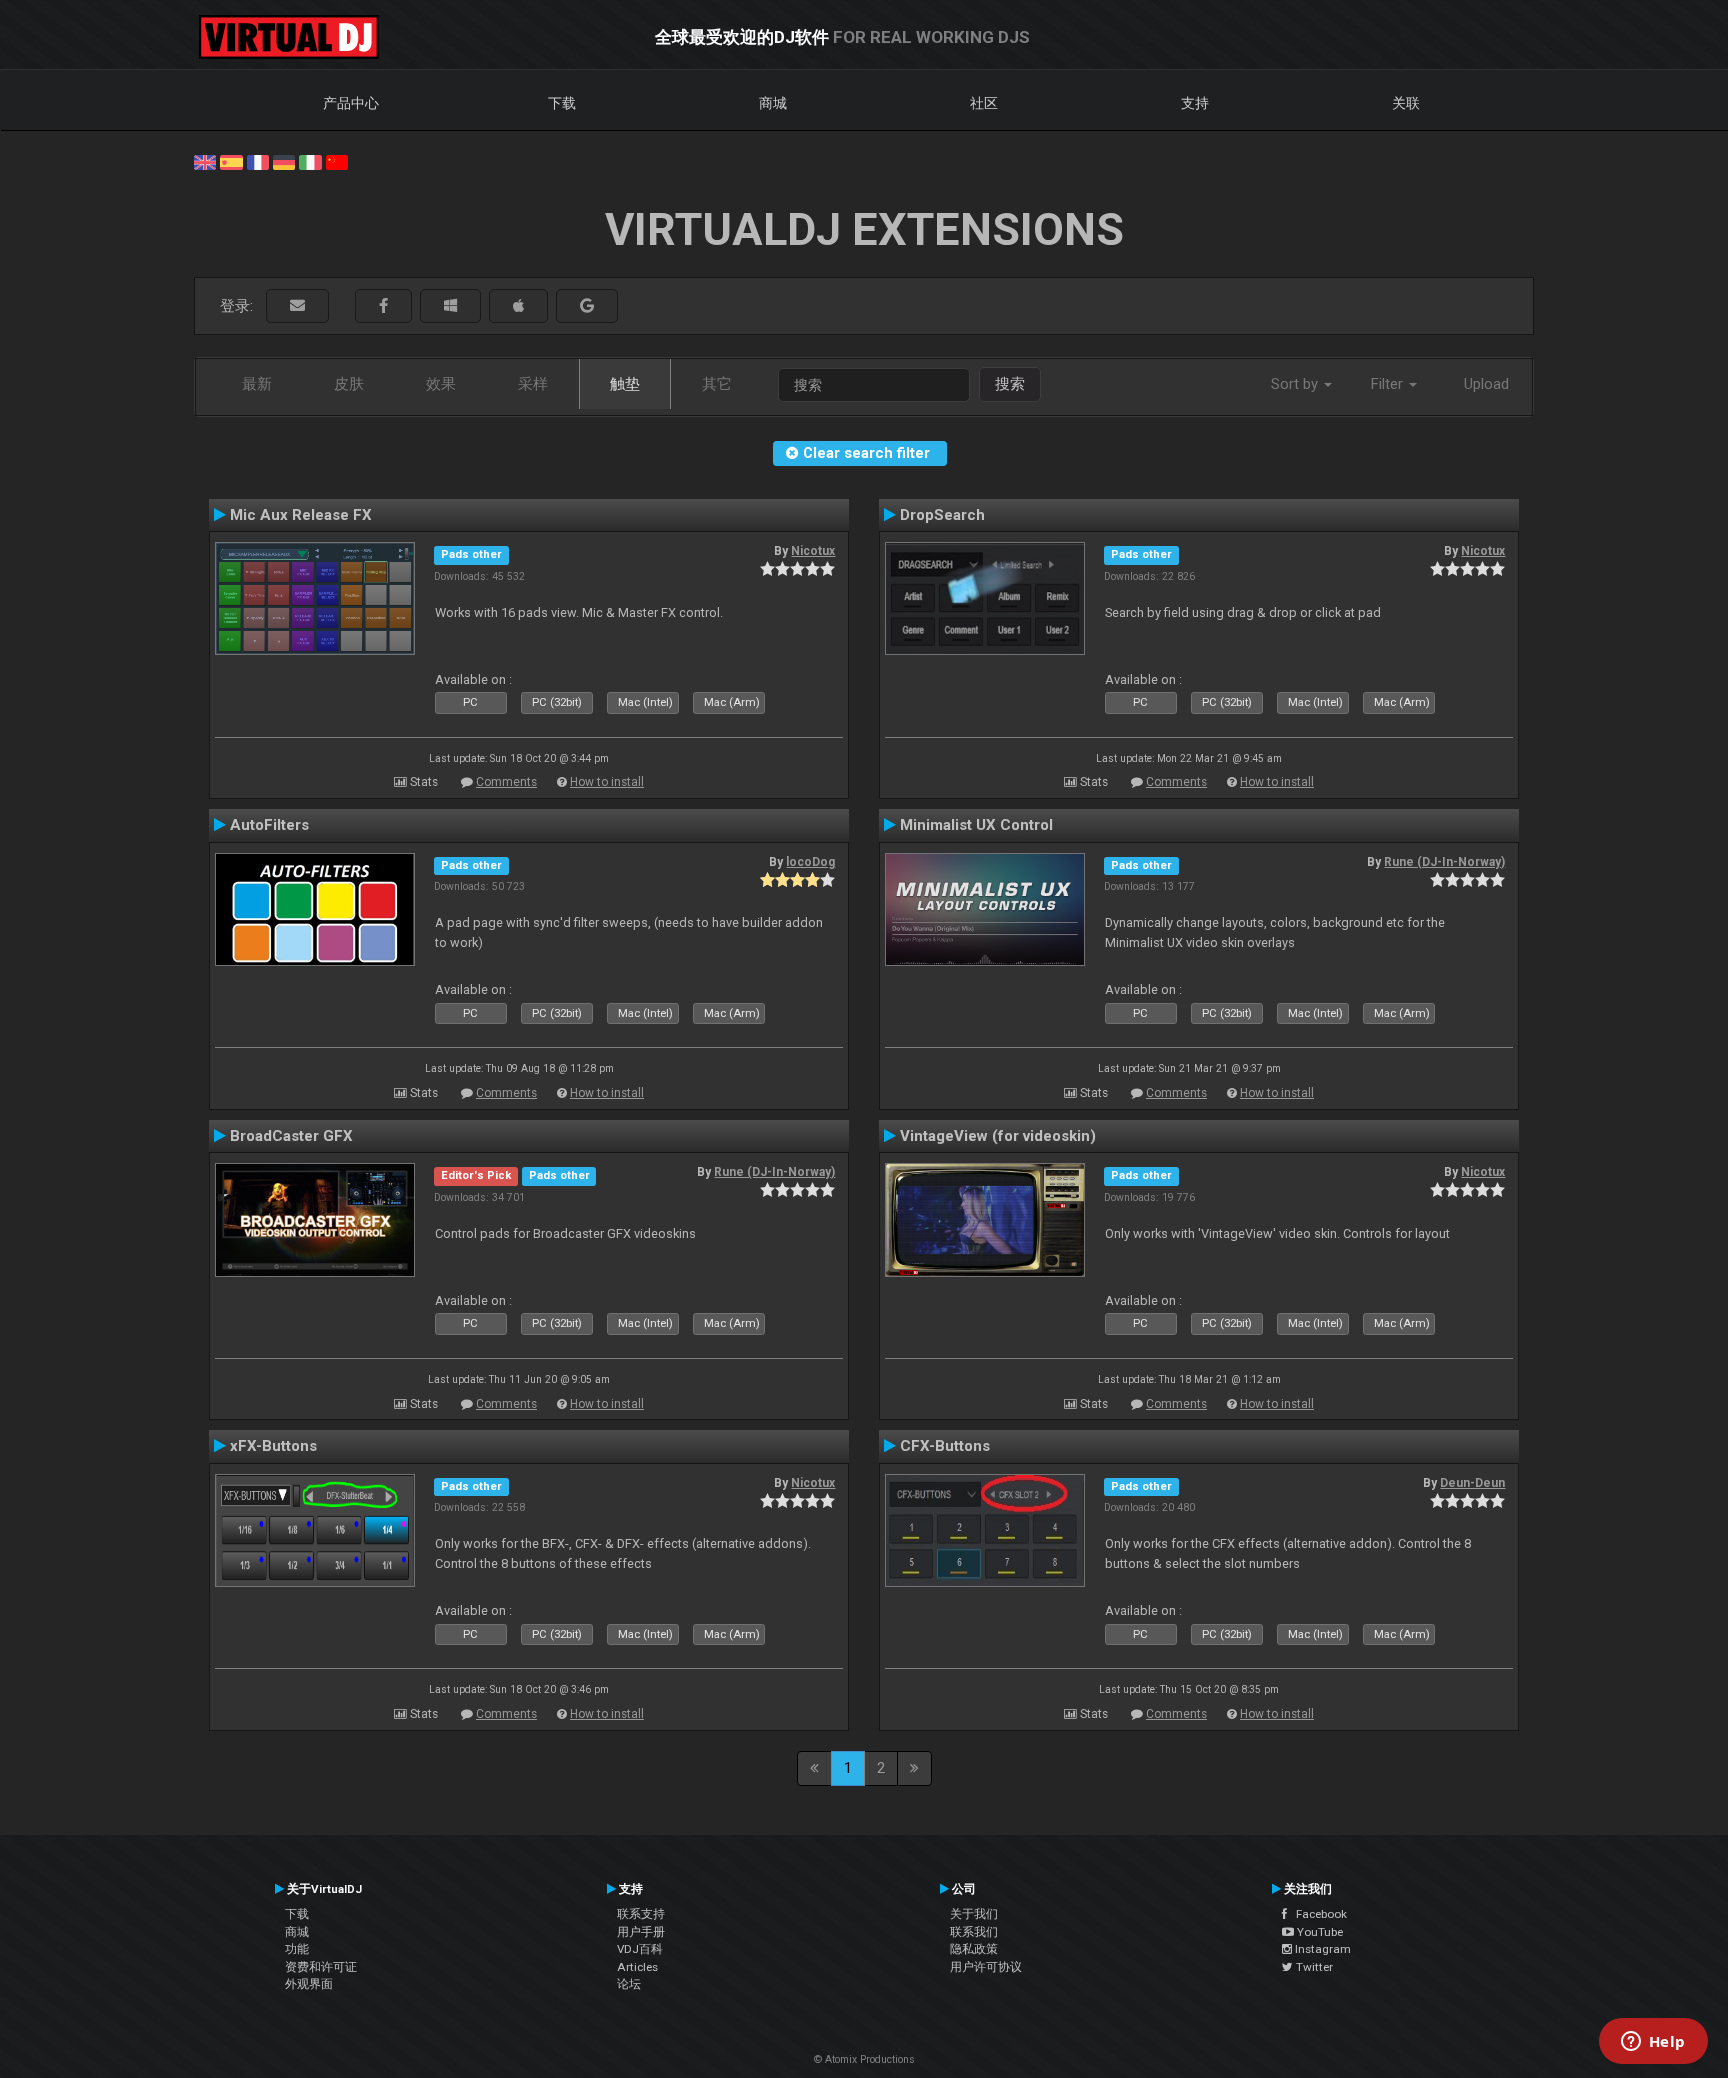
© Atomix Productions (864, 2059)
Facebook (1317, 1914)
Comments (506, 782)
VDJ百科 (640, 1949)
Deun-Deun (1472, 1483)
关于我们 (974, 1914)
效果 (441, 384)
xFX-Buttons (273, 1446)
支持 (1195, 103)
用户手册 (641, 1932)
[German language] (284, 161)
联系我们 (974, 1932)
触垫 (625, 384)
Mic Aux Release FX (301, 515)
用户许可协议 (986, 1967)
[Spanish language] (231, 161)
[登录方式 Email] (297, 306)
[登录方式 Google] (587, 306)
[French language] (258, 161)
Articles (637, 1967)
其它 (717, 384)
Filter (1389, 384)
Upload (1486, 384)
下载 (562, 103)
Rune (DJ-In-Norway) (1444, 862)
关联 (1406, 103)
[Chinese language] (337, 161)
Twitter (1313, 1967)
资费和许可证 (321, 1967)
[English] (205, 161)
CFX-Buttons (945, 1446)
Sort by (1296, 384)
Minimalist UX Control (976, 825)
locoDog (810, 862)
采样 (533, 384)
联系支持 (641, 1914)
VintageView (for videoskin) (998, 1136)
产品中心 (351, 103)
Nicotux (813, 551)
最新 (257, 384)
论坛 (629, 1984)
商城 (773, 103)
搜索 (1010, 384)
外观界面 (309, 1984)
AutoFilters (269, 825)
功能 (297, 1949)
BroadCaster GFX (291, 1136)
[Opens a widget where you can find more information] (1653, 2043)
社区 (984, 103)
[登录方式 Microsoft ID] (450, 306)
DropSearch (942, 515)
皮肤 (349, 384)
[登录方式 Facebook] (383, 306)
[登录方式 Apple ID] (518, 306)
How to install (607, 782)
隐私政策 (974, 1949)
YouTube (1318, 1932)
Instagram (1321, 1949)
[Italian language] (310, 161)
